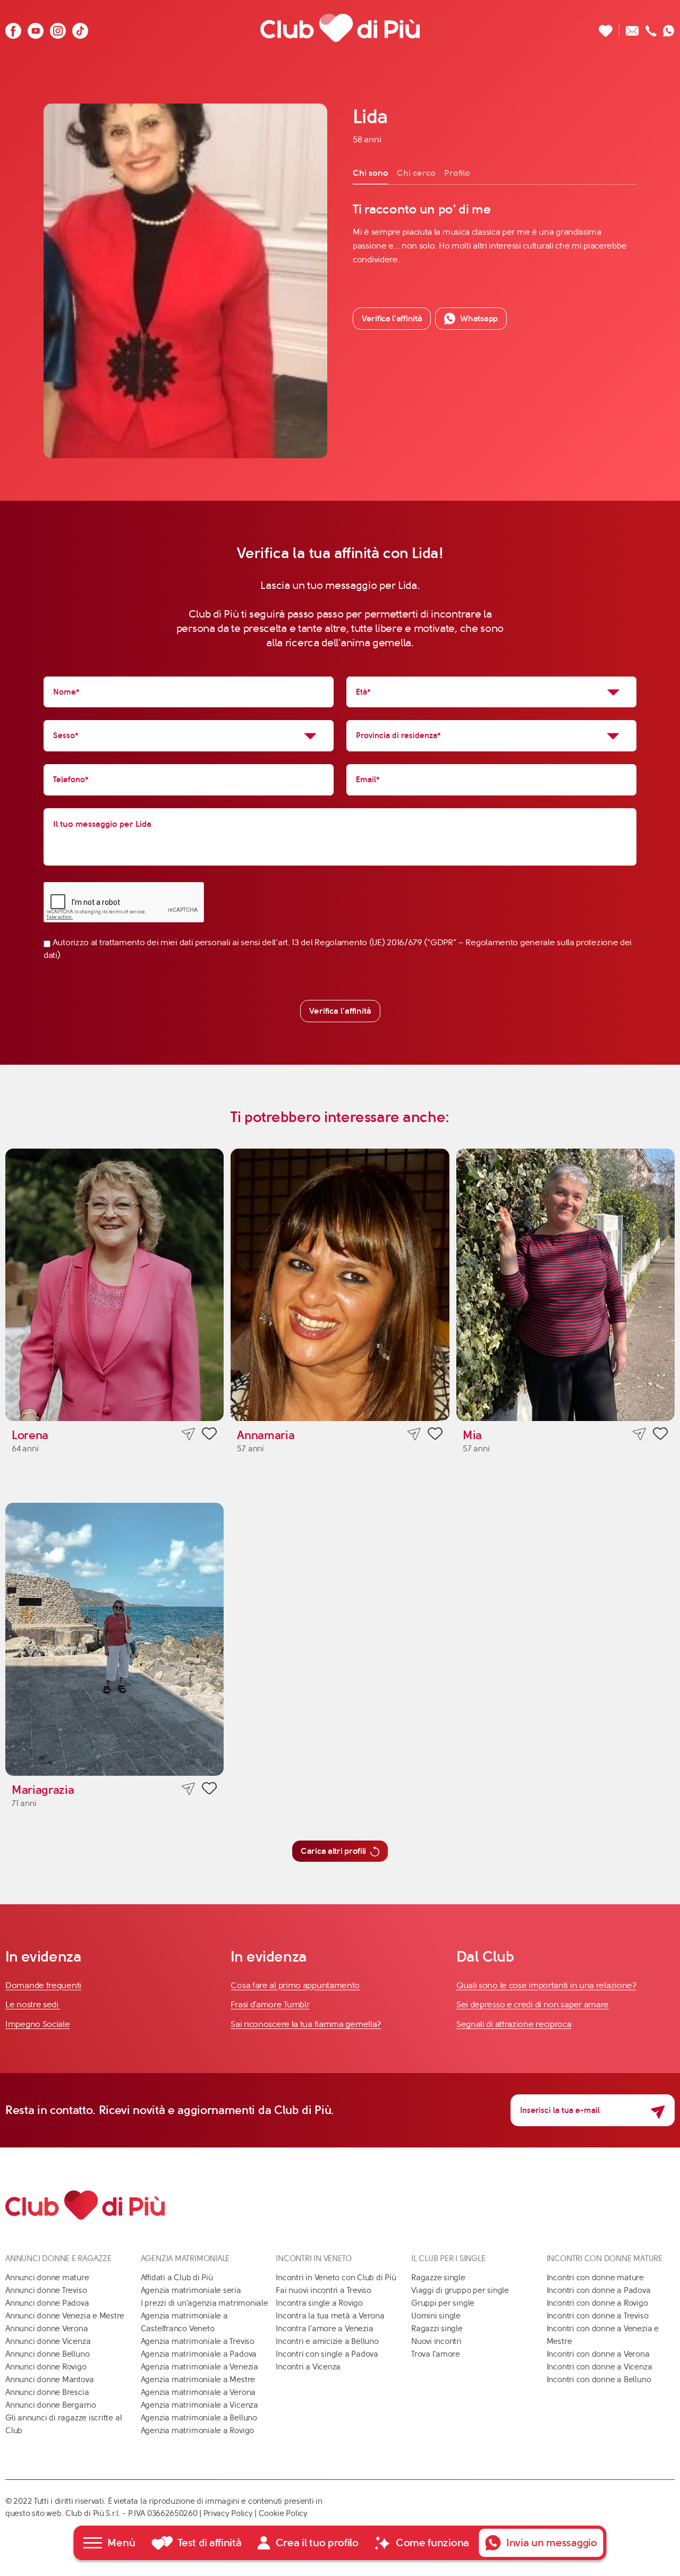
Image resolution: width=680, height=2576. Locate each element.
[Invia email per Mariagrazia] (188, 1789)
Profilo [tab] (457, 173)
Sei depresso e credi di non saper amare (533, 2004)
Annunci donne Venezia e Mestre (65, 2316)
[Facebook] (13, 28)
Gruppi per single (443, 2303)
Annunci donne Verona (47, 2329)
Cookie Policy (283, 2513)
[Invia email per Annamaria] (414, 1434)
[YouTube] (36, 28)
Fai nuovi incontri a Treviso (324, 2290)
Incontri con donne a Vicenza (600, 2367)
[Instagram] (58, 28)
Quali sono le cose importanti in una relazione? (546, 1985)
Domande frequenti (43, 1985)
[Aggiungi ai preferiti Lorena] (209, 1435)
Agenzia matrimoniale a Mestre (198, 2380)
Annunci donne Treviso (46, 2290)
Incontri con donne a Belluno (599, 2380)
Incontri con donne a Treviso (598, 2316)
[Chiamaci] (651, 28)
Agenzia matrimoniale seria (191, 2290)
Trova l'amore (436, 2354)
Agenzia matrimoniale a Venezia (199, 2367)
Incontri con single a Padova (327, 2354)
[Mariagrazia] (114, 1639)
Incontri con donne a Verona (598, 2354)
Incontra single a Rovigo (319, 2303)
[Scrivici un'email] (632, 28)
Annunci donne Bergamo (50, 2405)
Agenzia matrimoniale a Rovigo (197, 2430)
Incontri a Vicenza (308, 2367)
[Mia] (566, 1285)
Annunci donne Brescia (47, 2392)
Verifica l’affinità (392, 318)
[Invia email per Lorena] (188, 1434)
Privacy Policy (228, 2513)
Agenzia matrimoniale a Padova (199, 2354)
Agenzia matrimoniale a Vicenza (199, 2405)
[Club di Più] (340, 28)
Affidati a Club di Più (177, 2278)
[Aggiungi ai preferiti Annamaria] (435, 1435)
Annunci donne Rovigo (46, 2367)
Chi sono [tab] (371, 173)
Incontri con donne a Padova (599, 2290)
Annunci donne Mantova (49, 2380)
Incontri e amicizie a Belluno (327, 2341)
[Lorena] (114, 1285)
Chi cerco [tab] (416, 173)
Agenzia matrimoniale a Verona (198, 2392)
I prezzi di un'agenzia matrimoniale (205, 2303)
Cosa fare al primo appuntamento (295, 1985)
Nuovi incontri (436, 2341)
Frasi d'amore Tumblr (270, 2004)
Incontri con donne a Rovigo (597, 2303)
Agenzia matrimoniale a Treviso (198, 2341)
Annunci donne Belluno (47, 2354)
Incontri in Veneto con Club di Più (336, 2278)
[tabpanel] (495, 234)
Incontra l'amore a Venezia (324, 2329)
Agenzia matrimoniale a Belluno (199, 2418)
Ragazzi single (437, 2329)
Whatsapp (479, 318)
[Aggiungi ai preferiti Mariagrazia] (209, 1790)
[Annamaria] (340, 1285)
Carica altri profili (333, 1851)
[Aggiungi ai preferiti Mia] (660, 1435)
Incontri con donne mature (595, 2278)
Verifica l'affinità (340, 1011)
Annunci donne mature (47, 2278)
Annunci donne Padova (47, 2303)
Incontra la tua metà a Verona (330, 2316)
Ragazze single (438, 2278)
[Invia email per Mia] (639, 1434)
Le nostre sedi (33, 2004)
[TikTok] (80, 28)
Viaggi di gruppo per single (460, 2290)
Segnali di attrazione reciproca (514, 2024)
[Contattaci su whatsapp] (669, 28)
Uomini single (436, 2316)
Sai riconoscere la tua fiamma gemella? (306, 2024)
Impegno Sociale (38, 2024)
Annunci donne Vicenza (48, 2341)
